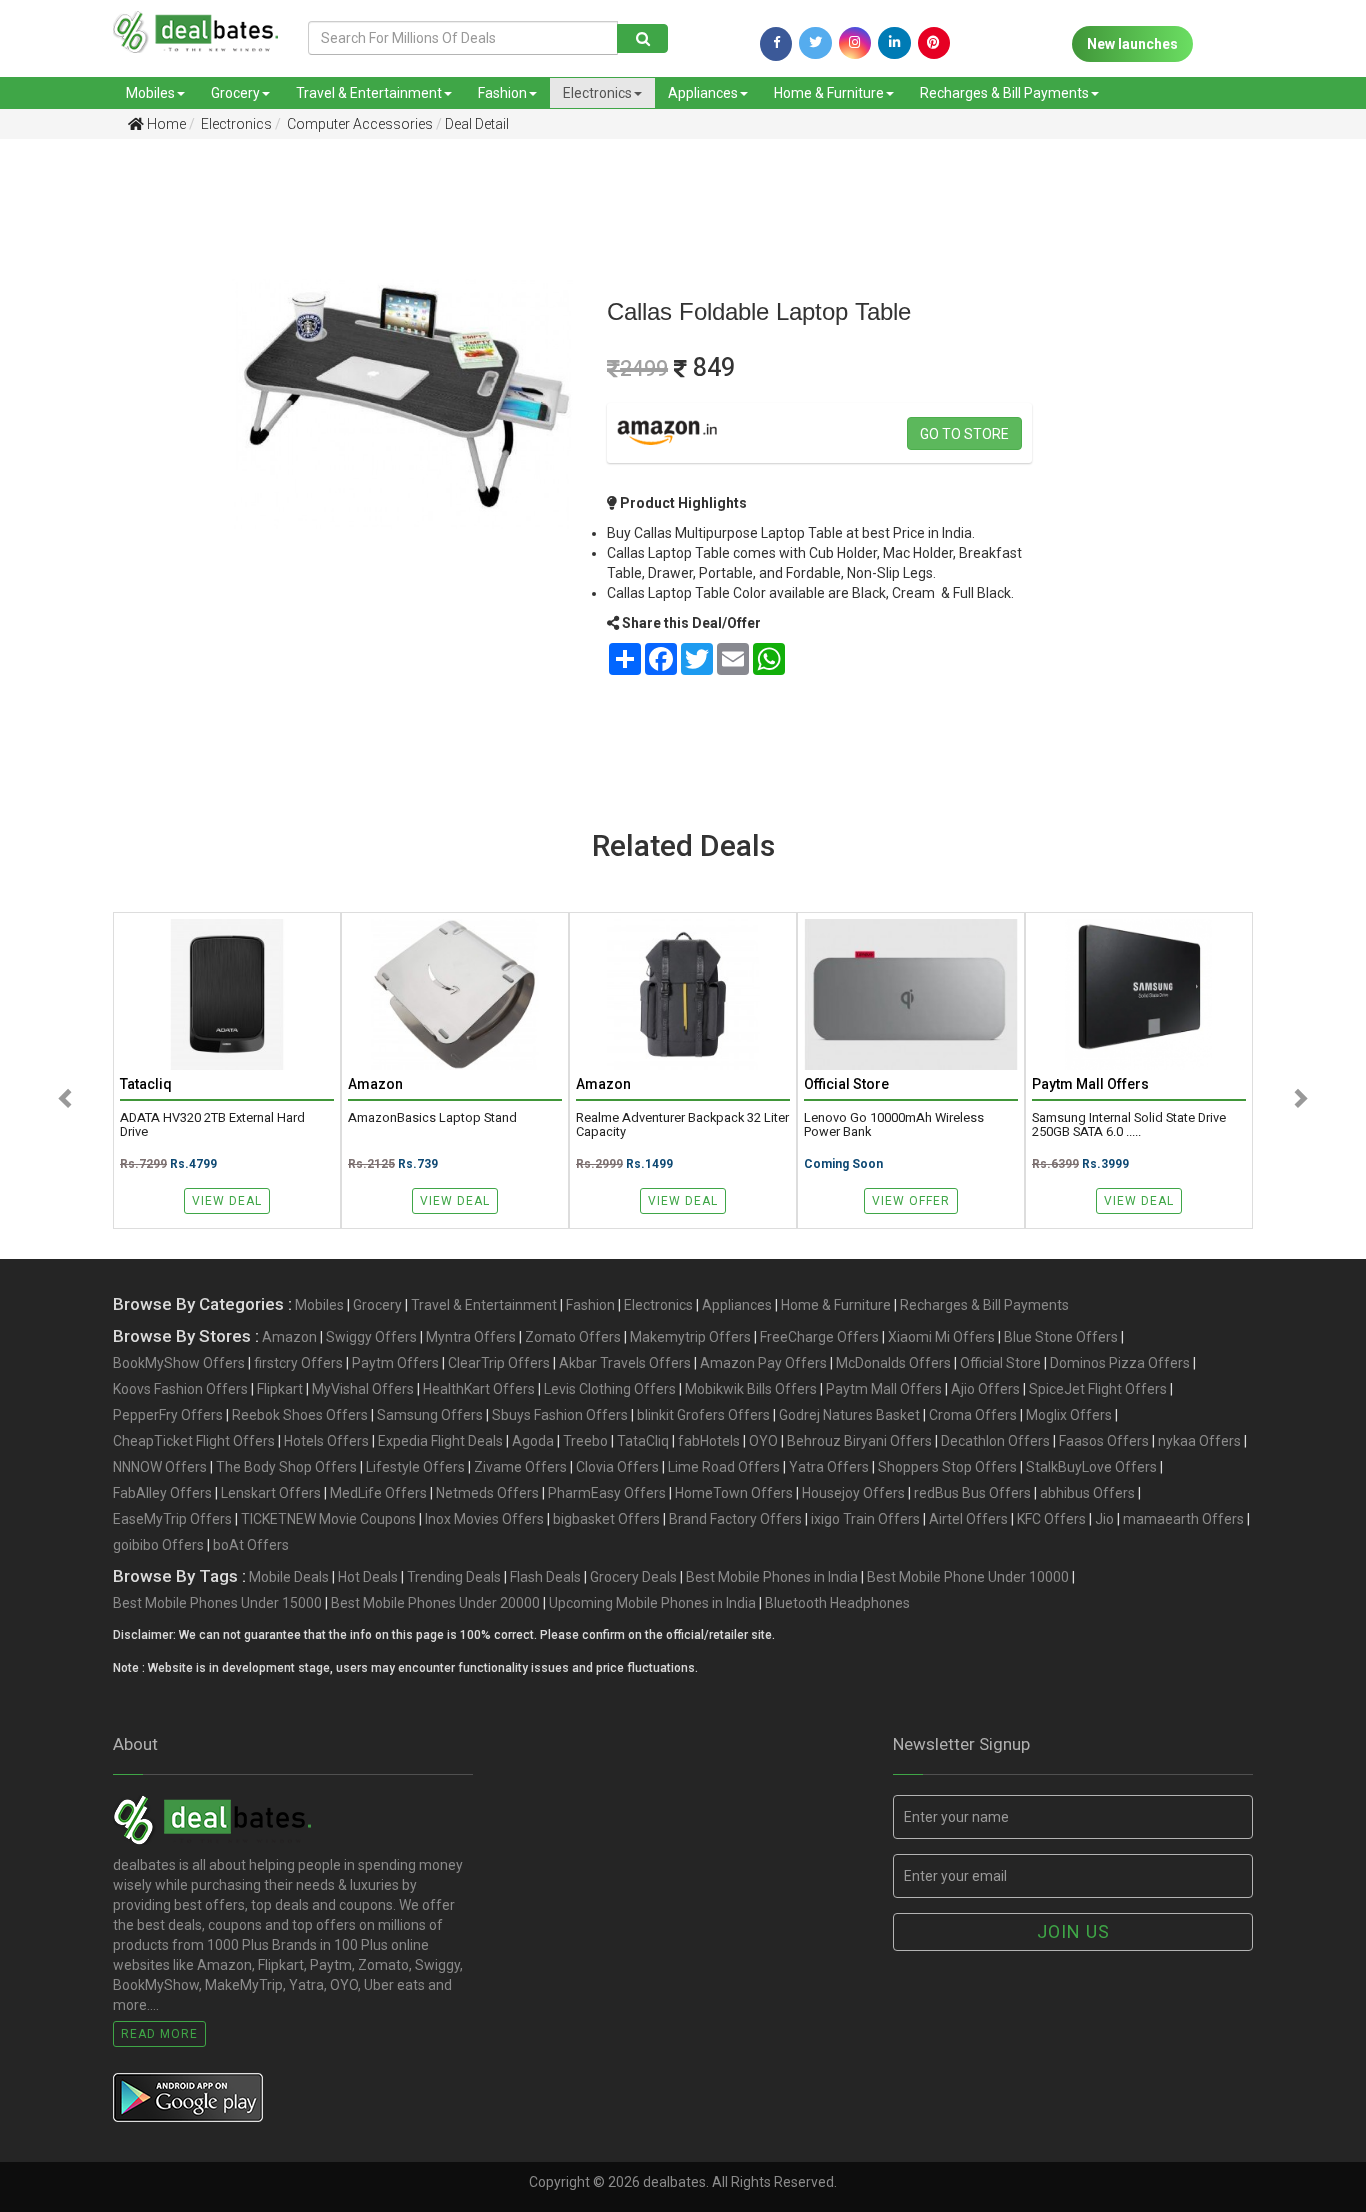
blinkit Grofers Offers (703, 1415)
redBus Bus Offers (972, 1493)
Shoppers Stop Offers (947, 1467)
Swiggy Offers (371, 1337)
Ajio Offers (985, 1389)
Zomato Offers (573, 1337)
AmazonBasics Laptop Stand (432, 1118)
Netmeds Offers (487, 1493)
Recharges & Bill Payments (1004, 93)
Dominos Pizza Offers (1120, 1363)
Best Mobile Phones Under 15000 (217, 1603)
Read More (159, 2034)
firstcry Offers (298, 1363)
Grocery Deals (633, 1577)
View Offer (911, 1201)
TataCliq (643, 1441)
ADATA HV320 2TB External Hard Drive (212, 1125)
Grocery (235, 93)
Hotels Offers (326, 1441)
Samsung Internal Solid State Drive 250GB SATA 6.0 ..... (1129, 1125)
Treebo (585, 1441)
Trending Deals (454, 1577)
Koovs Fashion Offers (180, 1389)
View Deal (227, 1201)
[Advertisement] (99, 469)
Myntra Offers (471, 1337)
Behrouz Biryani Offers (859, 1441)
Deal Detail (477, 124)
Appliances (703, 93)
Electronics (597, 93)
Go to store (964, 434)
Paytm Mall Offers (884, 1389)
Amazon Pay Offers (763, 1363)
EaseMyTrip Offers (172, 1519)
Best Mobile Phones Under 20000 (435, 1603)
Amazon (289, 1337)
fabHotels (709, 1441)
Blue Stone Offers (1061, 1337)
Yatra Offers (829, 1467)
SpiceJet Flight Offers (1098, 1389)
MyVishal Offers (363, 1389)
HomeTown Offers (734, 1493)
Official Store (1000, 1363)
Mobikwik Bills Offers (751, 1389)
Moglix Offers (1069, 1415)
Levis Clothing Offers (610, 1389)
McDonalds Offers (893, 1363)
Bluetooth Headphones (837, 1603)
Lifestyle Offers (415, 1467)
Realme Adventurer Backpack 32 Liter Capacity (682, 1125)
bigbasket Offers (606, 1519)
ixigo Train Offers (865, 1519)
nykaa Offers (1199, 1441)
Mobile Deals (289, 1577)
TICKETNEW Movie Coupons (328, 1519)
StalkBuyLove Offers (1091, 1467)
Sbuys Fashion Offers (560, 1415)
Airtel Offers (968, 1519)
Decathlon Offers (995, 1441)
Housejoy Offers (853, 1493)
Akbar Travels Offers (625, 1363)
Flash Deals (545, 1577)
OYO (763, 1441)
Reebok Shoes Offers (300, 1415)
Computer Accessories (358, 124)
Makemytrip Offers (690, 1337)
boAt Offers (251, 1545)
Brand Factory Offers (735, 1519)
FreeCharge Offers (819, 1337)
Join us (1073, 1931)
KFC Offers (1051, 1519)
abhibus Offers (1087, 1493)
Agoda (533, 1441)
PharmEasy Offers (607, 1493)
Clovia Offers (617, 1467)
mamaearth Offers (1183, 1519)
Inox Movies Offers (484, 1519)
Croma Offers (973, 1415)
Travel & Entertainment (369, 93)
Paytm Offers (395, 1363)
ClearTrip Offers (499, 1363)
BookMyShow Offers (179, 1363)
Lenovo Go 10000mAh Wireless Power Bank (894, 1125)
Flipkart (280, 1389)
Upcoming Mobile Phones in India (652, 1603)
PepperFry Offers (168, 1415)
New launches (1132, 44)
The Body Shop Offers (286, 1467)
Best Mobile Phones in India (772, 1577)
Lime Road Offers (724, 1467)
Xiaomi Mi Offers (941, 1337)
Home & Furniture (829, 93)
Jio (1104, 1519)
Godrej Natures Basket (849, 1415)
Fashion (502, 93)
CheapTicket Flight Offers (194, 1441)
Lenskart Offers (271, 1493)
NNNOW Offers (160, 1467)
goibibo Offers (158, 1545)
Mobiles (150, 93)
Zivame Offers (520, 1467)
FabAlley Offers (162, 1493)
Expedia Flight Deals (440, 1441)
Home (165, 124)
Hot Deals (368, 1577)
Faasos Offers (1104, 1441)
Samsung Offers (430, 1415)
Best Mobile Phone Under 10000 (968, 1577)
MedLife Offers (378, 1493)
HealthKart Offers (479, 1389)
